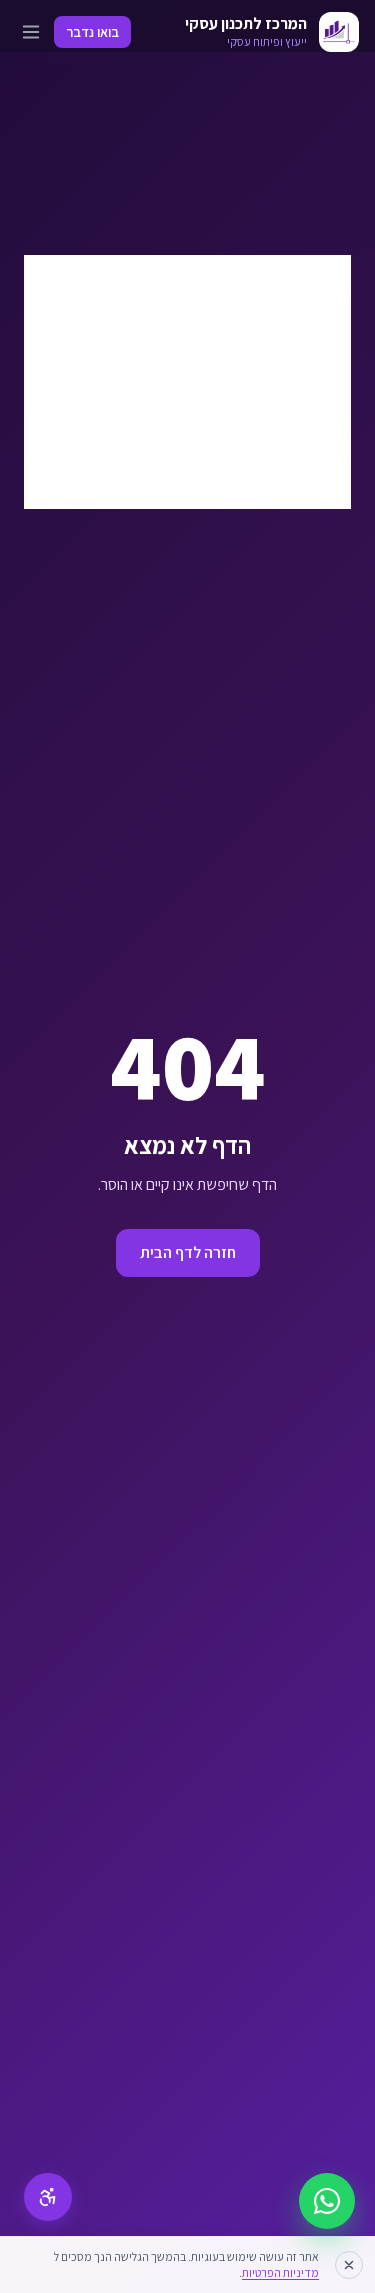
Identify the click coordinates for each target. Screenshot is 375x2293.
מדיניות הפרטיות (280, 2272)
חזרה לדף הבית (188, 1252)
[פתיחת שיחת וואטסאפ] (327, 2201)
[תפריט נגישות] (48, 2197)
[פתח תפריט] (31, 32)
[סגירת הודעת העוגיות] (349, 2265)
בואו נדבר (92, 32)
